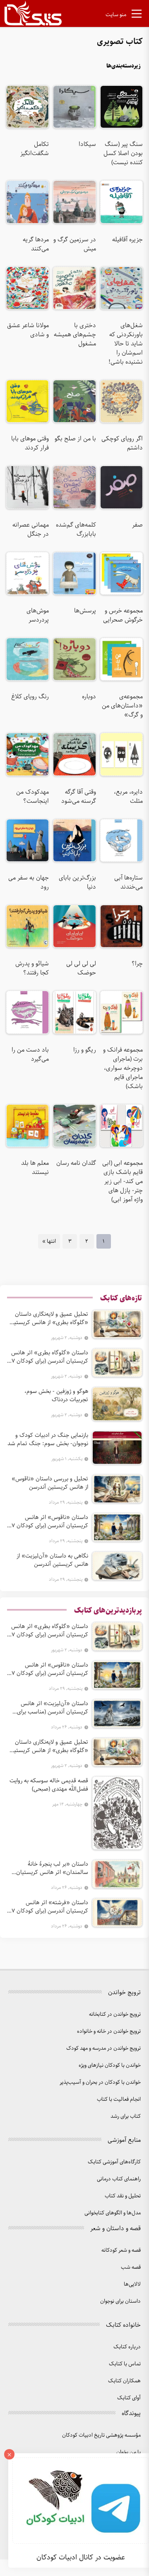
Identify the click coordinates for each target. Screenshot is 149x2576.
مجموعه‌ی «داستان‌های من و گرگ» (122, 706)
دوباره (89, 697)
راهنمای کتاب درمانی (119, 2179)
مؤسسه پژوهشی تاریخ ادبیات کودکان (101, 2435)
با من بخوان (129, 2452)
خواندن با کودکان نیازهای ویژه (110, 2065)
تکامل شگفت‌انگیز (35, 149)
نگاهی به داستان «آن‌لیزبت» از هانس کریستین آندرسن (52, 1560)
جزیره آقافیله (127, 240)
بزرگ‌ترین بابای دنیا (77, 882)
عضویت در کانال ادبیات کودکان (81, 2557)
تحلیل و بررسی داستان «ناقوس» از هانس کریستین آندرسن (50, 1483)
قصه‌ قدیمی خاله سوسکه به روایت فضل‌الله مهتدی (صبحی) (49, 1785)
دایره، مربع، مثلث (128, 797)
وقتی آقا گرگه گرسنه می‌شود (78, 797)
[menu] (137, 15)
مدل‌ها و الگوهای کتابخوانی (113, 2213)
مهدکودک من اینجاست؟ (32, 797)
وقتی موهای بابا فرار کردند (30, 443)
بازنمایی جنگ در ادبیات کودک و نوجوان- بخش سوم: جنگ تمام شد (48, 1439)
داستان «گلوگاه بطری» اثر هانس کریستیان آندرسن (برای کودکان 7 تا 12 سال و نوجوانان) (50, 1357)
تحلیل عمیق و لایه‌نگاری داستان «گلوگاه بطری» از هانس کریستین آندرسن (49, 1318)
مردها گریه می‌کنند (36, 244)
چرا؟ (137, 964)
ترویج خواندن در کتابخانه (115, 2014)
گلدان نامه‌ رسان (76, 1163)
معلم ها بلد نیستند (35, 1168)
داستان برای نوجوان (120, 2301)
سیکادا (87, 144)
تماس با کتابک (125, 2364)
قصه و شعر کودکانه (121, 2250)
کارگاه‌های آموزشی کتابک (114, 2162)
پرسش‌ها (85, 611)
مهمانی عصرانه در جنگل (31, 530)
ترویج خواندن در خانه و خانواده (109, 2031)
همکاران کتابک (124, 2381)
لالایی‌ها (132, 2284)
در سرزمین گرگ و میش (74, 244)
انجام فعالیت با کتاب (119, 2099)
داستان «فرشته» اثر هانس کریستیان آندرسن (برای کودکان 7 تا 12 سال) (50, 1907)
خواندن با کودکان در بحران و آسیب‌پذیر (100, 2082)
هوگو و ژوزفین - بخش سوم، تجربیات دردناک (56, 1395)
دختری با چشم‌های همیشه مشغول (75, 335)
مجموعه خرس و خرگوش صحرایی (123, 615)
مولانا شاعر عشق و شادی (28, 330)
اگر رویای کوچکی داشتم (122, 443)
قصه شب (131, 2267)
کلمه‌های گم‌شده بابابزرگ (76, 530)
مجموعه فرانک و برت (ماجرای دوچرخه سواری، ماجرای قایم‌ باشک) (123, 1068)
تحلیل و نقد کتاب (123, 2196)
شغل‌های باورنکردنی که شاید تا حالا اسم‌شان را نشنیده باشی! (126, 344)
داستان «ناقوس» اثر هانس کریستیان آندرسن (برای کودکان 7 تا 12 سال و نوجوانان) (50, 1521)
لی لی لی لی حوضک (81, 968)
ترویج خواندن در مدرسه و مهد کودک (103, 2048)
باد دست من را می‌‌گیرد (30, 1055)
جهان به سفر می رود (29, 882)
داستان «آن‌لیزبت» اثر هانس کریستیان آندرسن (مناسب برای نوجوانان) (53, 1708)
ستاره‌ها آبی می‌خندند (129, 882)
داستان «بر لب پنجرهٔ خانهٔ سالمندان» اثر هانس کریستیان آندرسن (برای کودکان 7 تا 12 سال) (49, 1868)
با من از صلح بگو (75, 439)
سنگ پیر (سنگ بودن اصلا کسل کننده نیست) (123, 153)
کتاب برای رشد (126, 2116)
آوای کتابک (129, 2398)
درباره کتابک (127, 2347)
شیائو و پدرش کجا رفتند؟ (32, 968)
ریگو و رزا (84, 1050)
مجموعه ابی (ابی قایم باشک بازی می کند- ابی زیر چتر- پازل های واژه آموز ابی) (123, 1181)
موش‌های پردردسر (38, 615)
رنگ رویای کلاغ (30, 697)
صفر (137, 525)
